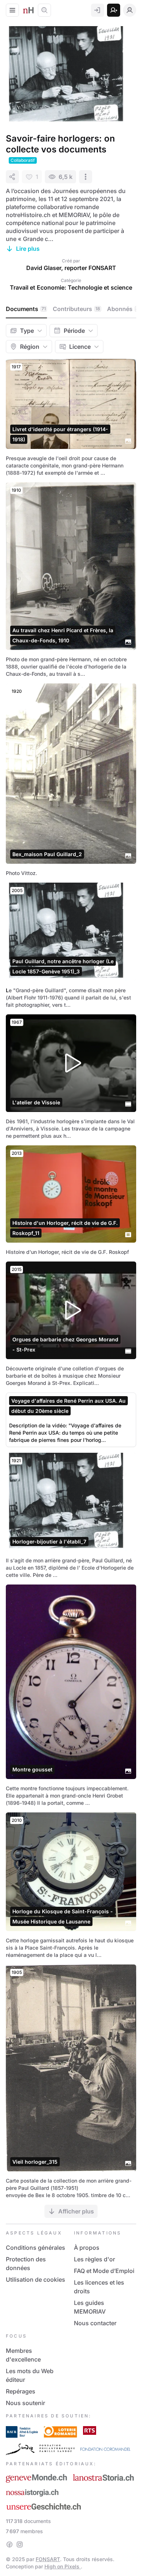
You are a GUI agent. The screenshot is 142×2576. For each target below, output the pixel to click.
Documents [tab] (26, 309)
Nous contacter (95, 2323)
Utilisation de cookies (35, 2279)
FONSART (48, 2559)
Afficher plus (76, 2211)
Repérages (21, 2391)
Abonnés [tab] (123, 309)
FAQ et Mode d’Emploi (104, 2271)
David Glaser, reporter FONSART (71, 268)
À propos (87, 2248)
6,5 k (66, 177)
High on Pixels (63, 2566)
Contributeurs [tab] (76, 309)
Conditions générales (35, 2248)
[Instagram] (20, 2544)
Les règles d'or (94, 2259)
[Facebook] (9, 2544)
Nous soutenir (25, 2403)
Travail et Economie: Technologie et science (71, 287)
